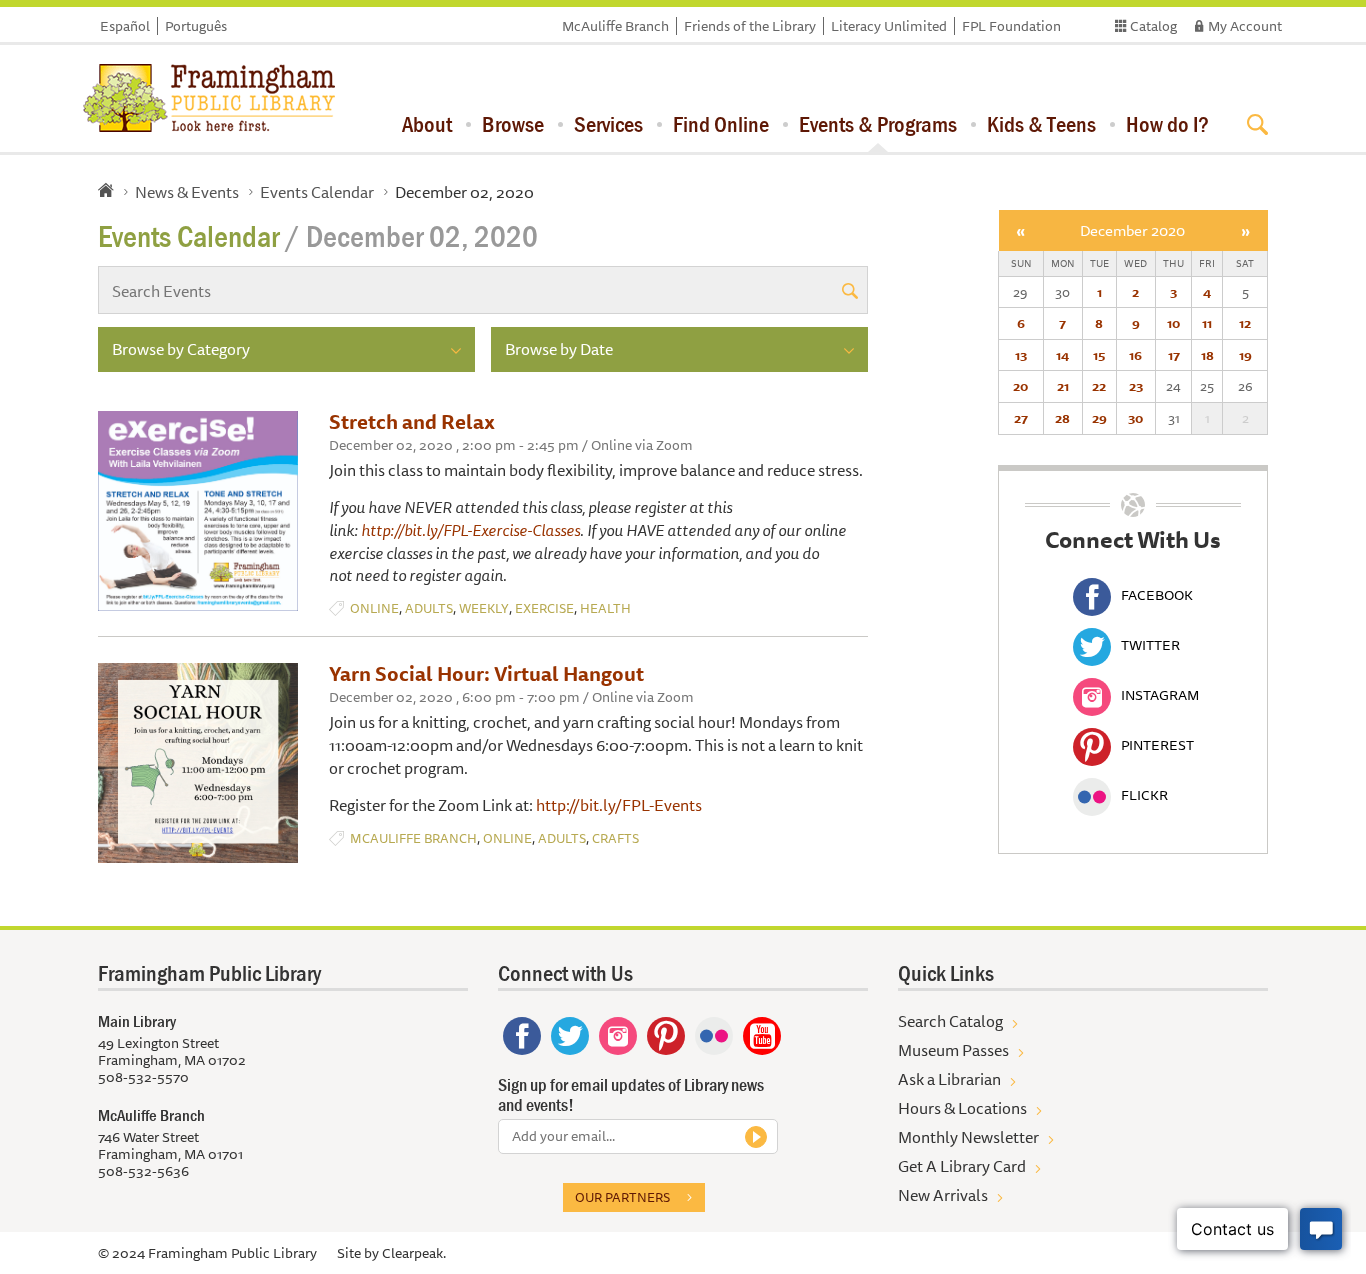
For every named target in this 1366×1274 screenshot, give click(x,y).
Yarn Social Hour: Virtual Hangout (486, 673)
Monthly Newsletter (968, 1137)
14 (1062, 355)
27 (1021, 418)
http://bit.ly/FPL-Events (619, 805)
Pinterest (1157, 745)
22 (1099, 386)
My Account (1245, 26)
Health (605, 608)
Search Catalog (950, 1021)
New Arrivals (943, 1195)
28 (1062, 418)
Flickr (1144, 795)
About (427, 124)
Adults (429, 608)
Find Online (721, 124)
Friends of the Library (750, 26)
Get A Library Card (962, 1166)
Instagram (1160, 695)
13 (1021, 355)
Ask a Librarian (949, 1079)
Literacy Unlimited (889, 26)
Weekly (484, 608)
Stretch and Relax (412, 421)
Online (374, 608)
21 (1063, 386)
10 (1173, 323)
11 (1207, 323)
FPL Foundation (1011, 26)
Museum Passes (953, 1050)
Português (196, 26)
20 (1020, 386)
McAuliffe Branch (615, 26)
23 (1136, 386)
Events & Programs (878, 124)
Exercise (544, 608)
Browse (513, 124)
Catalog (1153, 26)
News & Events (187, 192)
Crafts (615, 838)
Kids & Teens (1041, 124)
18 (1207, 355)
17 (1174, 355)
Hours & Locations (962, 1108)
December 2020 (1132, 230)
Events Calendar (317, 192)
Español (125, 26)
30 (1135, 418)
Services (608, 124)
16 (1135, 355)
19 (1245, 355)
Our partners (622, 1197)
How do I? (1167, 124)
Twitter (1150, 645)
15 (1099, 355)
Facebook (1157, 595)
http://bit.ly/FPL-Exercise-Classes (470, 530)
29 (1099, 418)
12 (1245, 323)
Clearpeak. (414, 1253)
